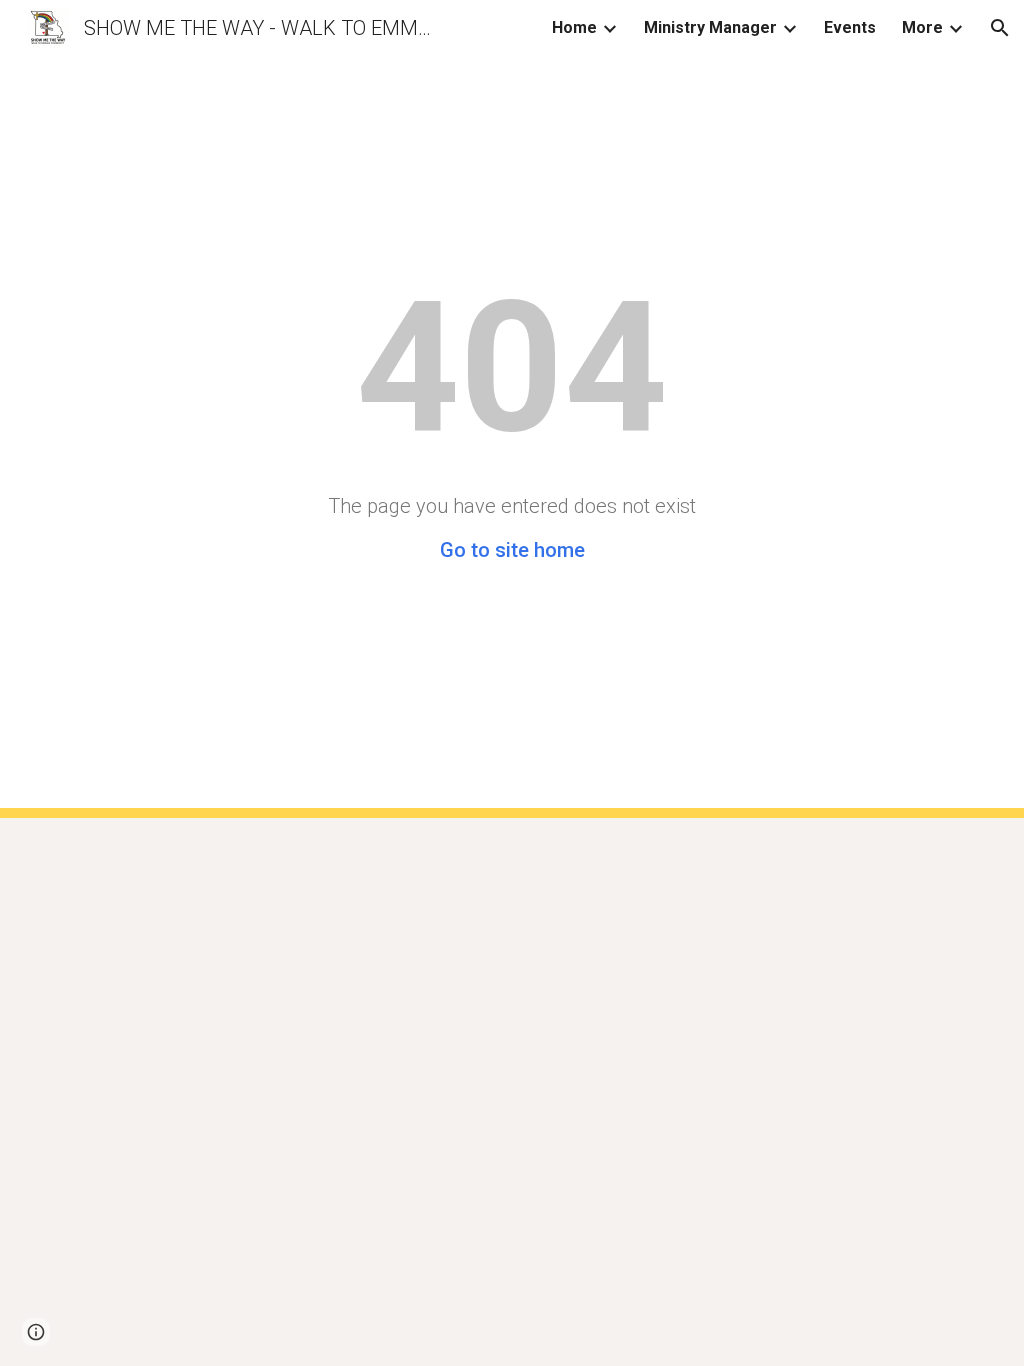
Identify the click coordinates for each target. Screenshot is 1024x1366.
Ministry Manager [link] (710, 27)
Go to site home (512, 550)
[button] (1000, 28)
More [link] (922, 27)
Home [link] (574, 27)
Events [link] (850, 27)
